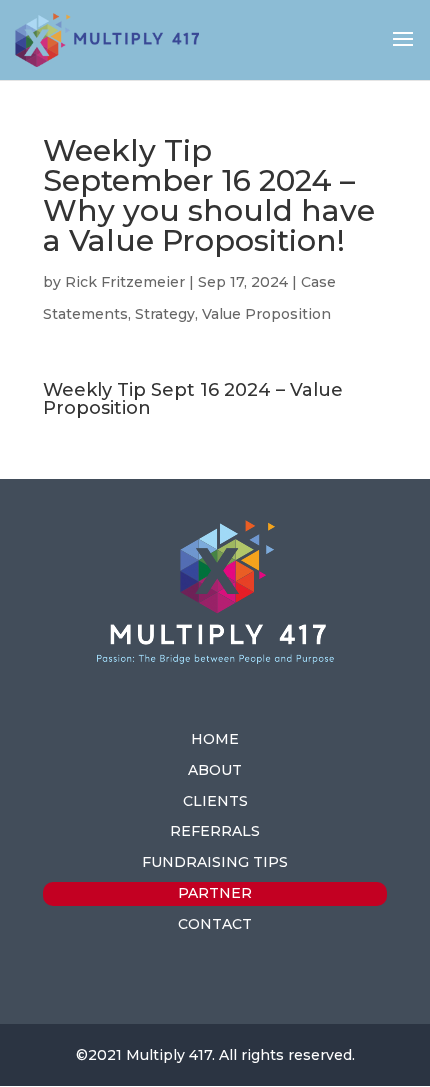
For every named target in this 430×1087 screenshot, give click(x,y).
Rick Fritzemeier (125, 282)
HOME (215, 739)
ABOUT (215, 770)
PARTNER (215, 893)
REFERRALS (215, 831)
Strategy (165, 314)
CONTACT (215, 924)
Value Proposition (266, 314)
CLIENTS (215, 801)
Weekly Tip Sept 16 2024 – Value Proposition (193, 399)
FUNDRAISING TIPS (215, 862)
